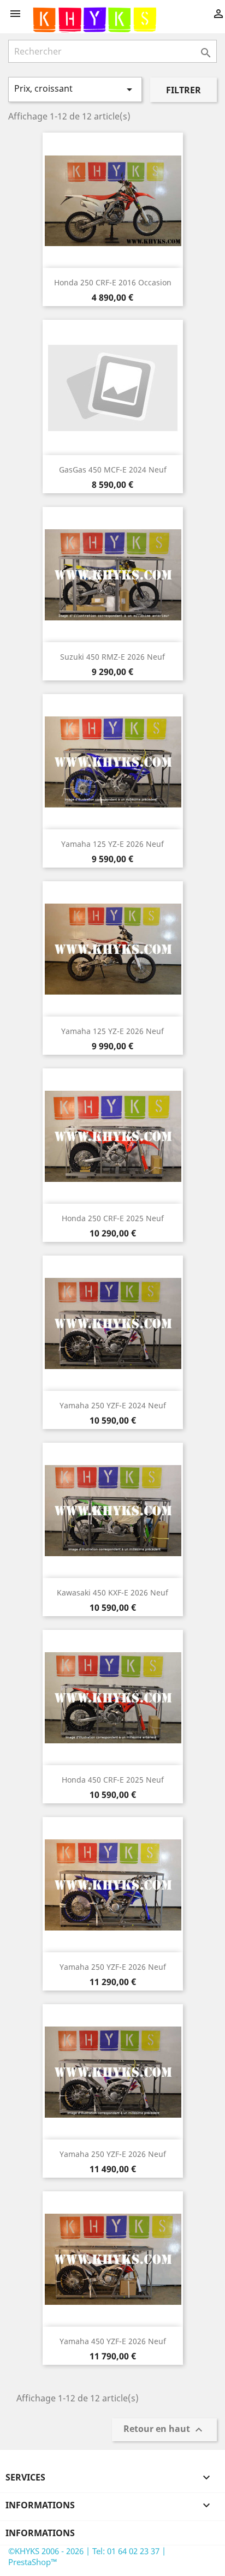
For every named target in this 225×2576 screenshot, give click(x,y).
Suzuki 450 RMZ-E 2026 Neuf (112, 657)
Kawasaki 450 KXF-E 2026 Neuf (112, 1592)
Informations (40, 2533)
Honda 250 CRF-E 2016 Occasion (113, 282)
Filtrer (183, 90)
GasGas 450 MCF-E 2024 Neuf (113, 470)
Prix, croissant (75, 89)
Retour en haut (164, 2429)
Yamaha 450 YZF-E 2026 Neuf (113, 2341)
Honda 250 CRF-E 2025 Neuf (113, 1218)
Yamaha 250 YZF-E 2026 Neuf (113, 1967)
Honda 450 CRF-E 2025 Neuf (113, 1780)
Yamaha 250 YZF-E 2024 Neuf (113, 1405)
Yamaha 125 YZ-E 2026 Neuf (112, 844)
